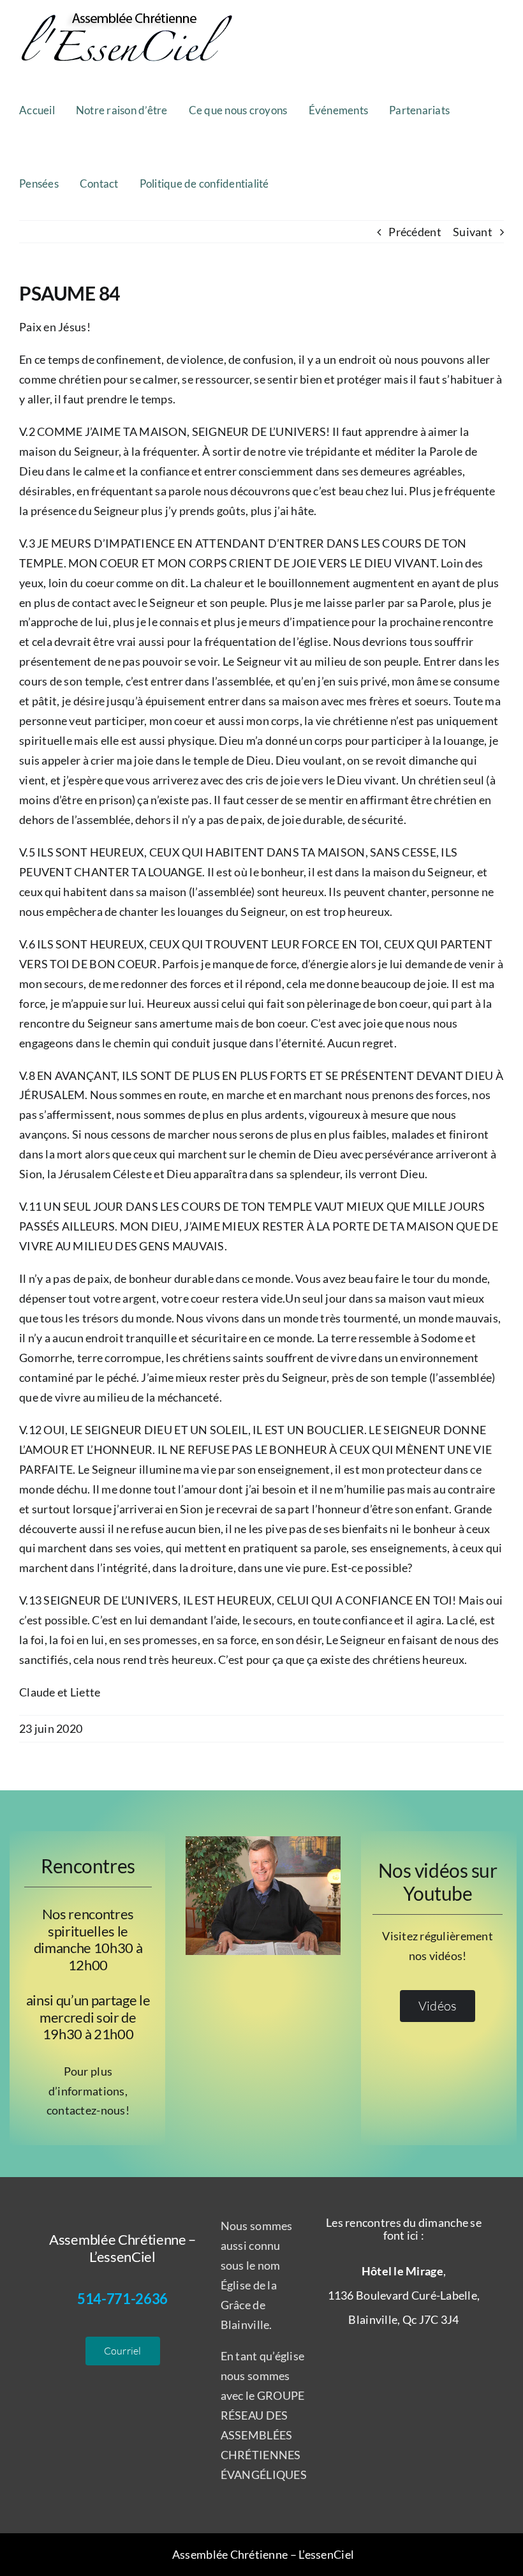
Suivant (473, 232)
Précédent (415, 232)
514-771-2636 (122, 2299)
